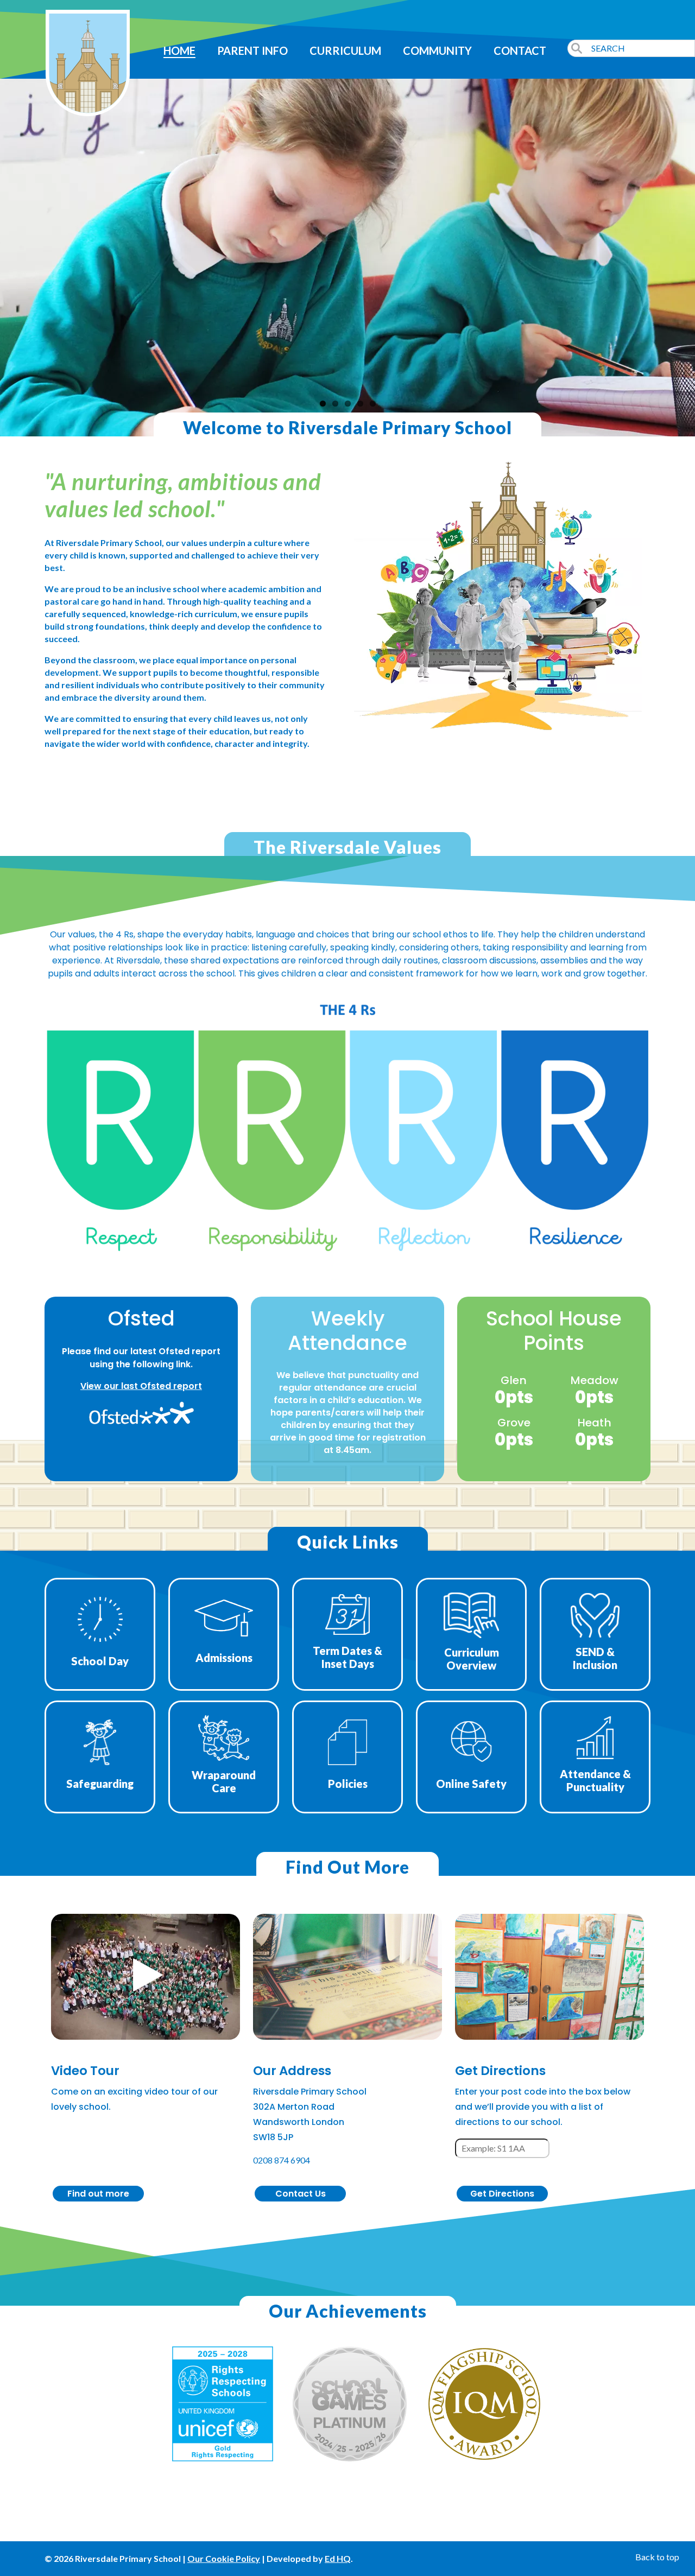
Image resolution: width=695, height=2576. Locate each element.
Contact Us (301, 2194)
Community (437, 50)
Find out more (98, 2194)
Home (179, 50)
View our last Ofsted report (141, 1386)
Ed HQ (338, 2558)
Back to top (657, 2557)
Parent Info (252, 50)
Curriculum (345, 50)
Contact (520, 50)
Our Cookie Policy (224, 2558)
